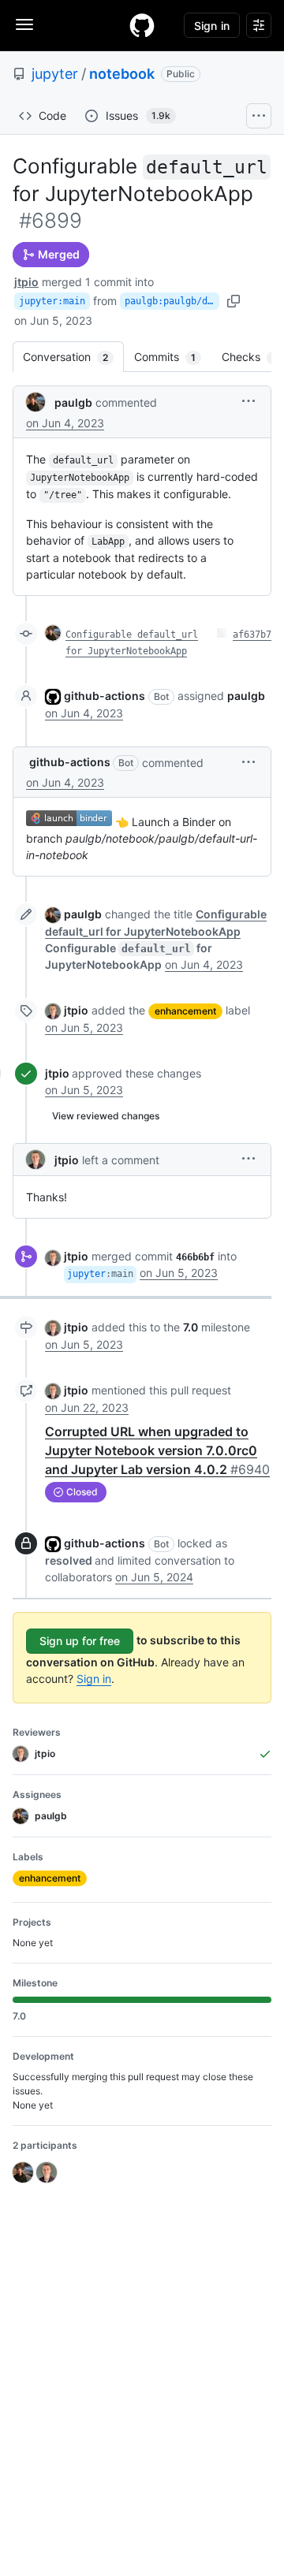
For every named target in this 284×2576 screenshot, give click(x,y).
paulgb (73, 402)
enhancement (185, 1011)
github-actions (105, 696)
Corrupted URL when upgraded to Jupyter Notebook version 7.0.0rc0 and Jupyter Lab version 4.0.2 (157, 1450)
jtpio (26, 282)
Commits (173, 357)
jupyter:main (52, 301)
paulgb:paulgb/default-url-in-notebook (172, 301)
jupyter (55, 74)
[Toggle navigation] (24, 24)
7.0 (191, 1327)
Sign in (94, 1679)
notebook (122, 74)
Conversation (73, 357)
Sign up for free (80, 1641)
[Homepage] (142, 25)
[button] (248, 401)
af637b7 (252, 635)
